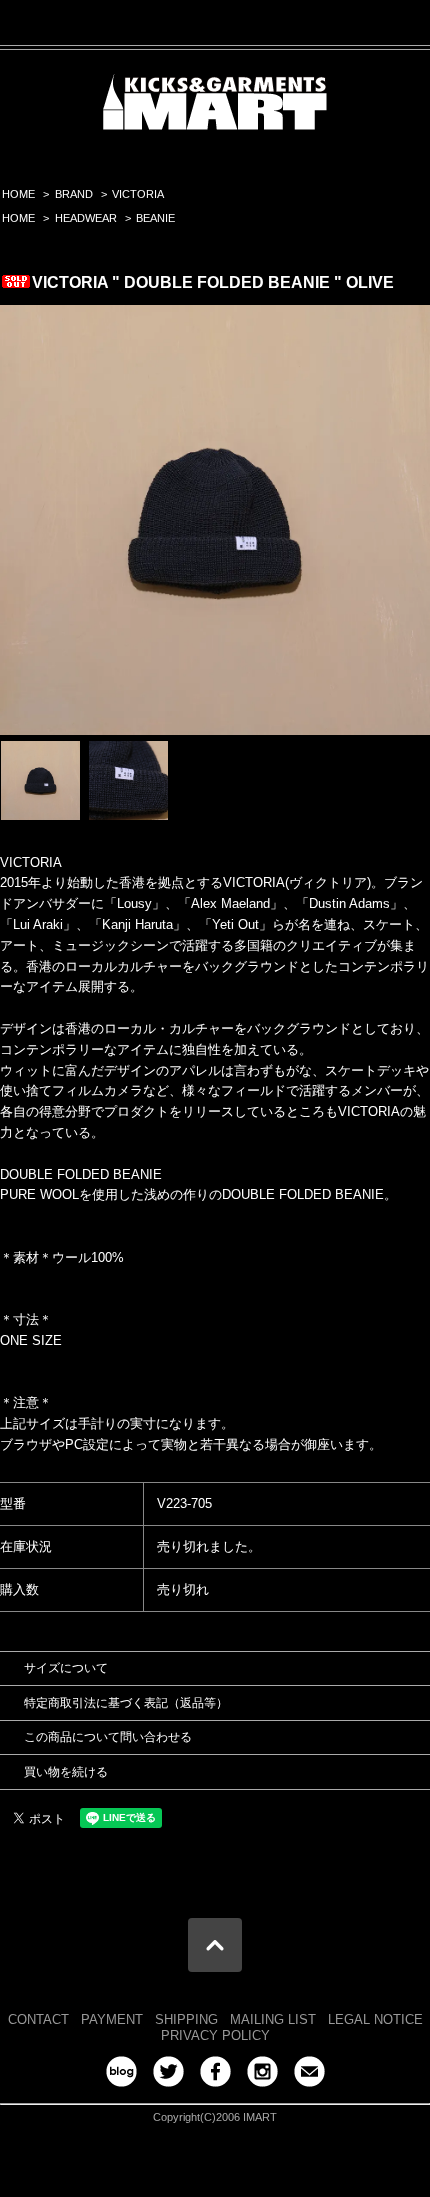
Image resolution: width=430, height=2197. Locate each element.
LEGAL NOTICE (375, 2019)
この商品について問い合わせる (108, 1737)
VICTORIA (138, 194)
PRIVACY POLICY (215, 2035)
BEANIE (155, 218)
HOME (18, 194)
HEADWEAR (86, 218)
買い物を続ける (66, 1772)
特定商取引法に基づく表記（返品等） (126, 1703)
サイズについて (66, 1668)
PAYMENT (112, 2019)
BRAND (74, 194)
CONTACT (38, 2019)
